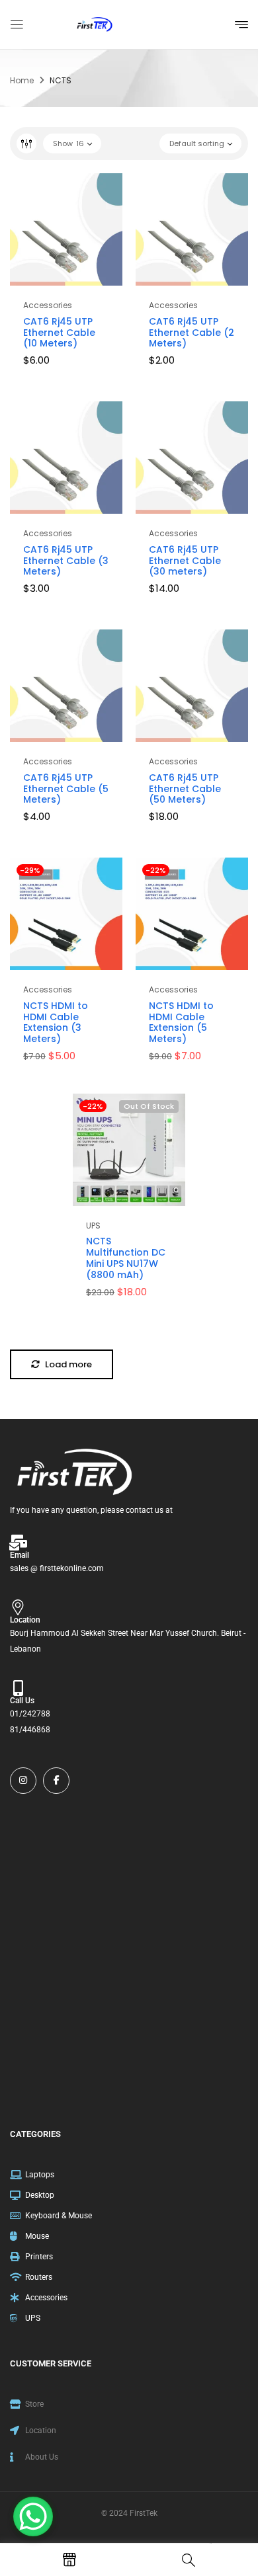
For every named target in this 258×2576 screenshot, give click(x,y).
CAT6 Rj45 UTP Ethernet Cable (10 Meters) (59, 333)
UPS (93, 1226)
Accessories (48, 305)
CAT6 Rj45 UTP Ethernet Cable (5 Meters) (66, 789)
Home (22, 80)
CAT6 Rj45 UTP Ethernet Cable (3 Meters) (66, 561)
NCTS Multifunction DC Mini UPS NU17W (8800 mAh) (126, 1258)
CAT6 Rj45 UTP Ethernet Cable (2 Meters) (192, 333)
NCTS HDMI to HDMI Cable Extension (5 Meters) (181, 1022)
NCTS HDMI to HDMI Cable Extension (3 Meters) (56, 1022)
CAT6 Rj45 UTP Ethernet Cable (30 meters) (185, 561)
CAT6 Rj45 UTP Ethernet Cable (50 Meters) (185, 789)
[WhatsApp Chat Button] (33, 2516)
